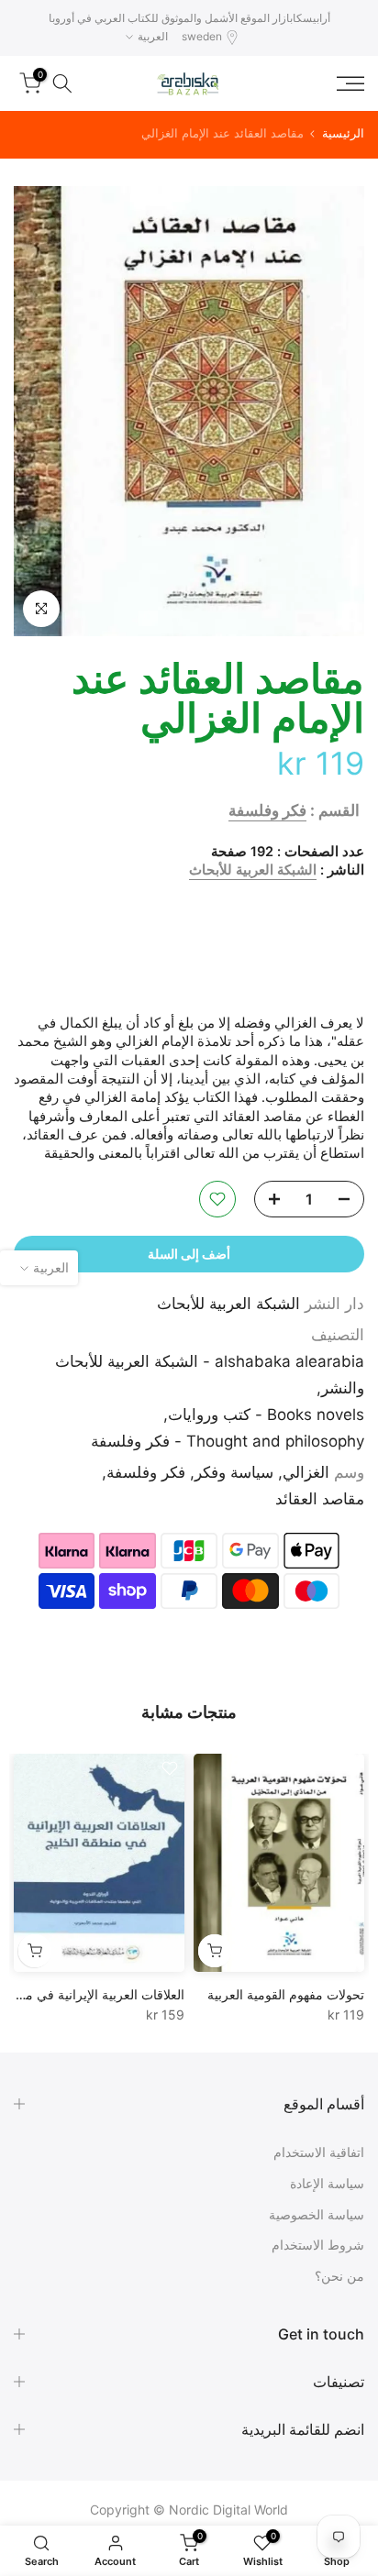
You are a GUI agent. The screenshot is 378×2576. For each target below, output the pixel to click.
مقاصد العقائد (320, 1499)
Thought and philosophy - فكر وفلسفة (228, 1441)
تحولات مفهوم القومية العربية (286, 1993)
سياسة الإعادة (327, 2183)
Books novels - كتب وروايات (266, 1415)
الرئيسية (343, 133)
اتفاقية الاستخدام (319, 2152)
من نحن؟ (339, 2276)
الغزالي (306, 1472)
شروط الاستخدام (318, 2245)
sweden (202, 36)
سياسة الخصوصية (317, 2214)
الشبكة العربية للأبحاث (253, 870)
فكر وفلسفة (267, 810)
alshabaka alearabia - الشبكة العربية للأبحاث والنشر (210, 1375)
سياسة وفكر (234, 1472)
